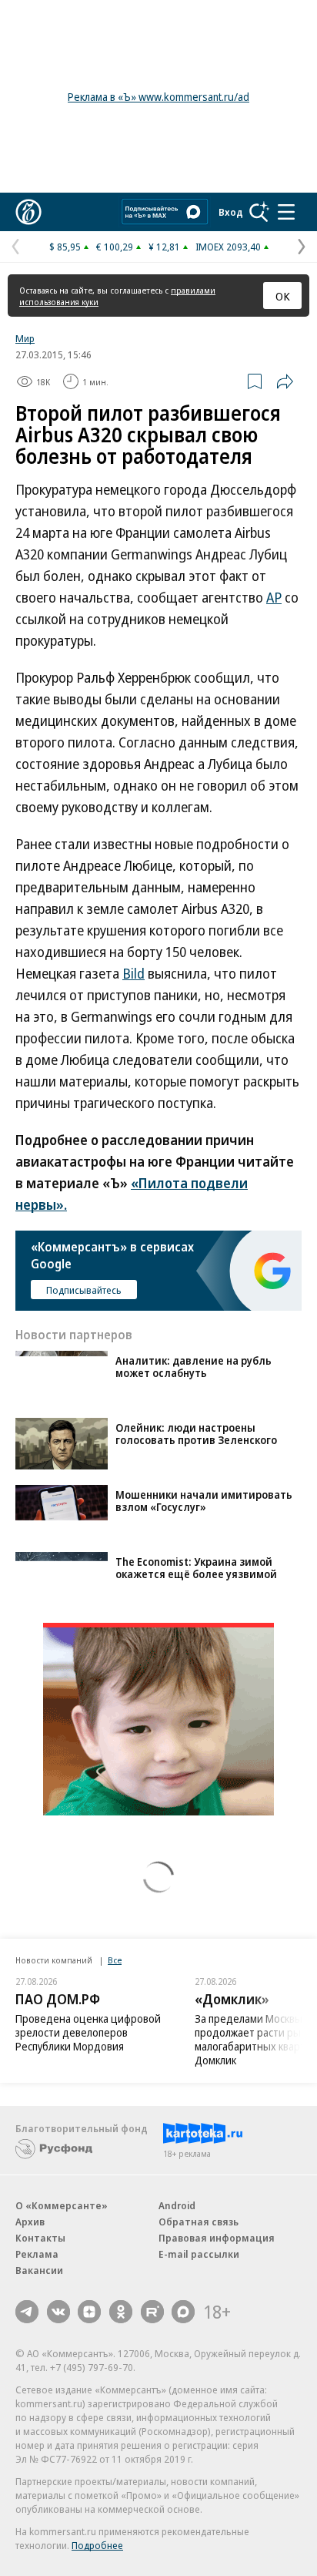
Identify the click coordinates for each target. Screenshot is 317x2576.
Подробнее (97, 2545)
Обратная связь (199, 2222)
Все (115, 1960)
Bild (133, 973)
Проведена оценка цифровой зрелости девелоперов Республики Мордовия (88, 2032)
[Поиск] (259, 212)
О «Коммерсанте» (62, 2205)
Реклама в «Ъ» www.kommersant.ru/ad (158, 97)
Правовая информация (217, 2238)
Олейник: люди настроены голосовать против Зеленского (196, 1434)
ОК (283, 296)
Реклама (37, 2254)
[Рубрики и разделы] (286, 212)
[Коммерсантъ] (28, 212)
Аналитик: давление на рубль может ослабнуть (194, 1367)
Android (177, 2205)
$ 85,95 (65, 247)
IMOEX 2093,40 (228, 247)
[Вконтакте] (58, 2312)
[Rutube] (152, 2312)
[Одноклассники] (121, 2312)
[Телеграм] (27, 2312)
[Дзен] (89, 2312)
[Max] (183, 2312)
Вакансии (39, 2270)
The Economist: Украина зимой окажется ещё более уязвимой (196, 1568)
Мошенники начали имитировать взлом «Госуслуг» (204, 1501)
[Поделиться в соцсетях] (285, 381)
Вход (231, 212)
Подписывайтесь (84, 1290)
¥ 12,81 (164, 247)
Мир (25, 338)
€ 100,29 (115, 247)
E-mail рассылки (199, 2254)
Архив (30, 2222)
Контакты (40, 2238)
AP (274, 597)
